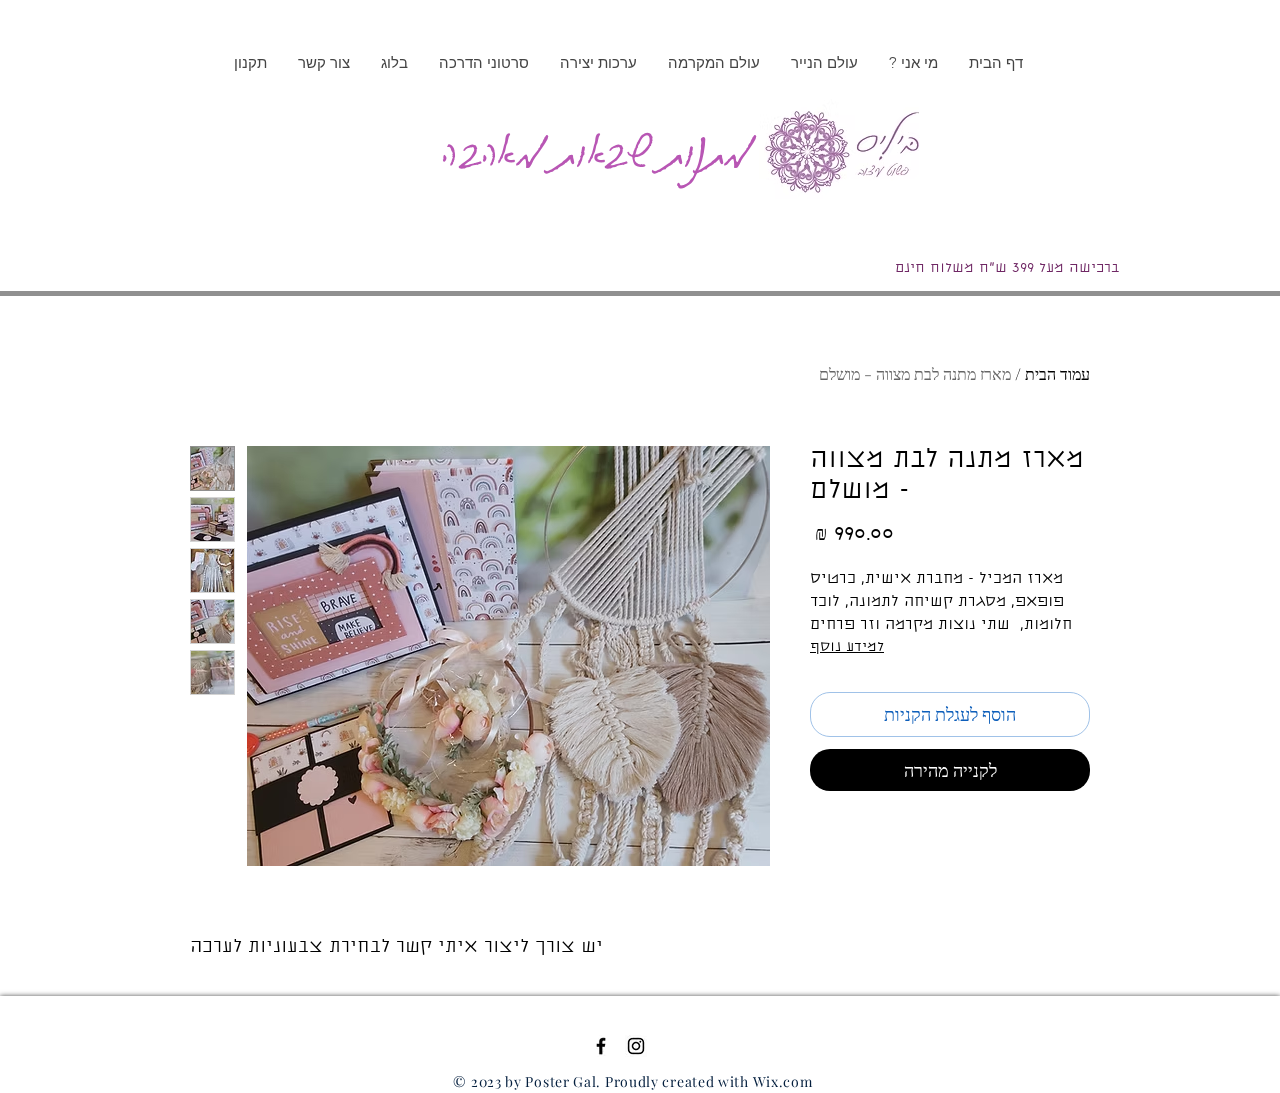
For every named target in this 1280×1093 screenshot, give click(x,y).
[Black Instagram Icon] (636, 1046)
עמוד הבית (1057, 373)
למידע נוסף (847, 648)
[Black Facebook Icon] (601, 1046)
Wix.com (783, 1081)
